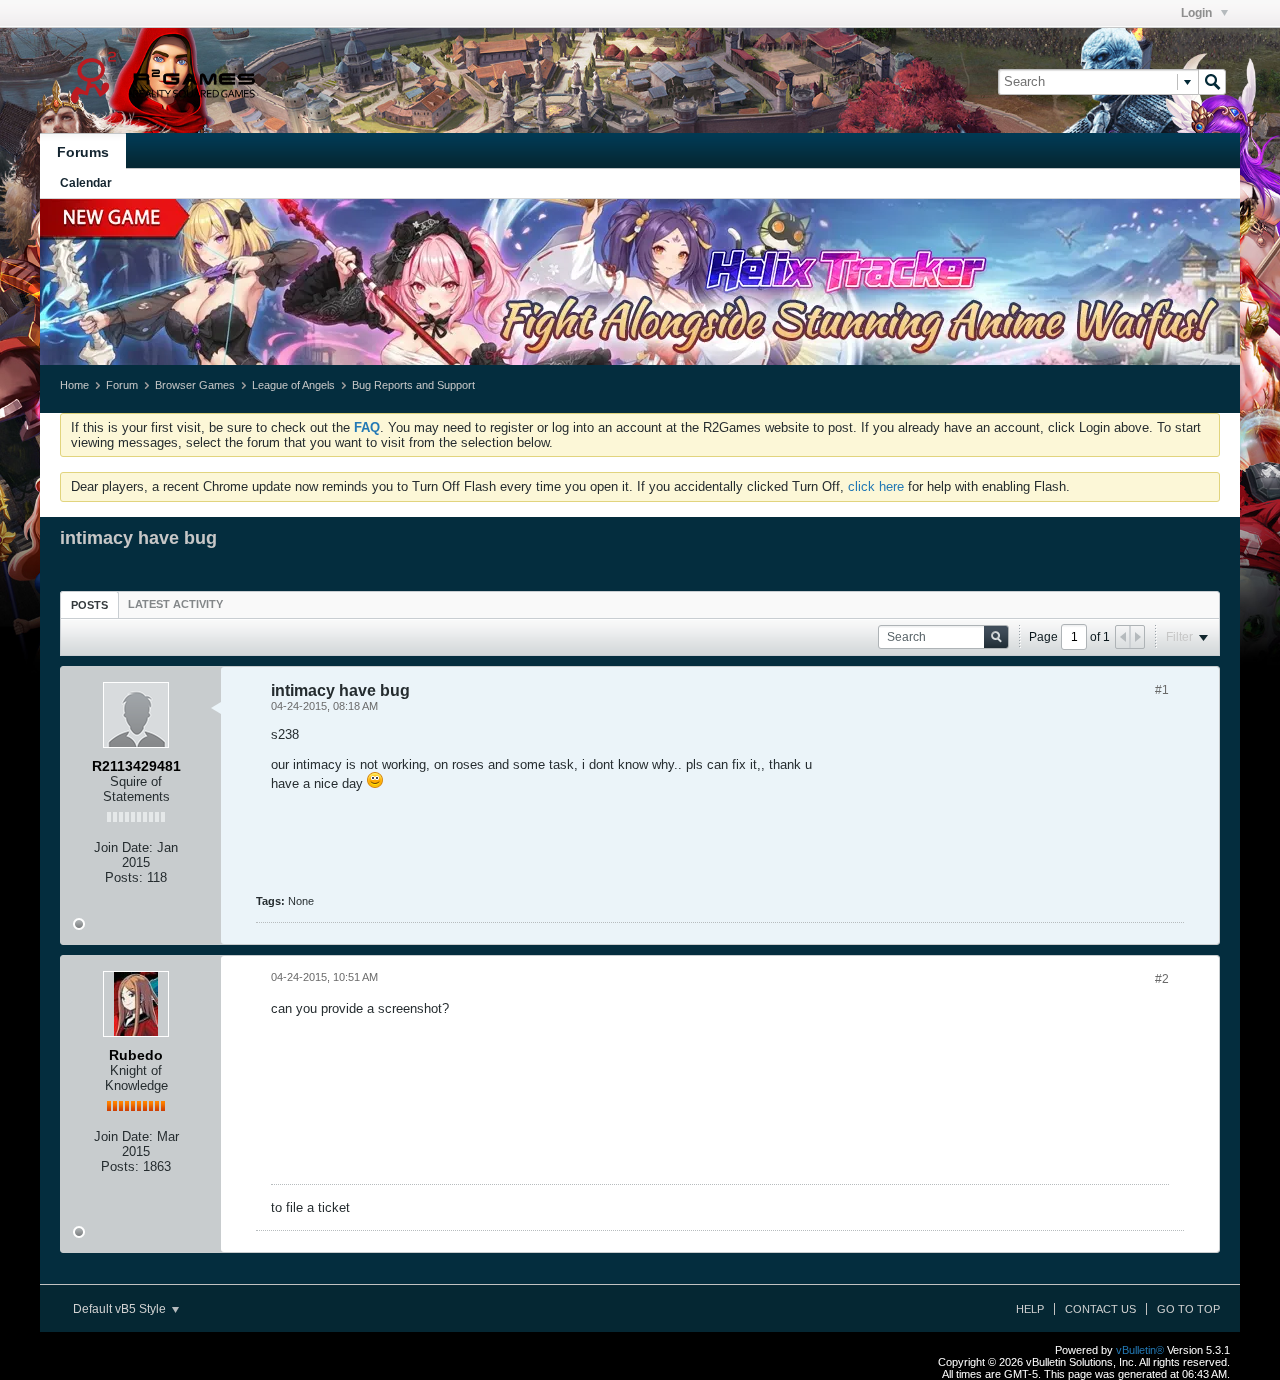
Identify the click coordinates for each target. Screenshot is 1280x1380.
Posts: (124, 877)
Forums (83, 152)
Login (1198, 13)
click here (876, 486)
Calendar (86, 183)
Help (1030, 1309)
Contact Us (1100, 1309)
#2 (1162, 979)
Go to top (1188, 1309)
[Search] (1212, 82)
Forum (122, 385)
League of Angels (293, 385)
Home (74, 385)
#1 (1162, 690)
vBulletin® (1140, 1350)
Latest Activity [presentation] (175, 604)
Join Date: (123, 847)
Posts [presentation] (89, 605)
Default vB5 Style (121, 1309)
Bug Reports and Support (413, 385)
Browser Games (195, 385)
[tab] (89, 604)
